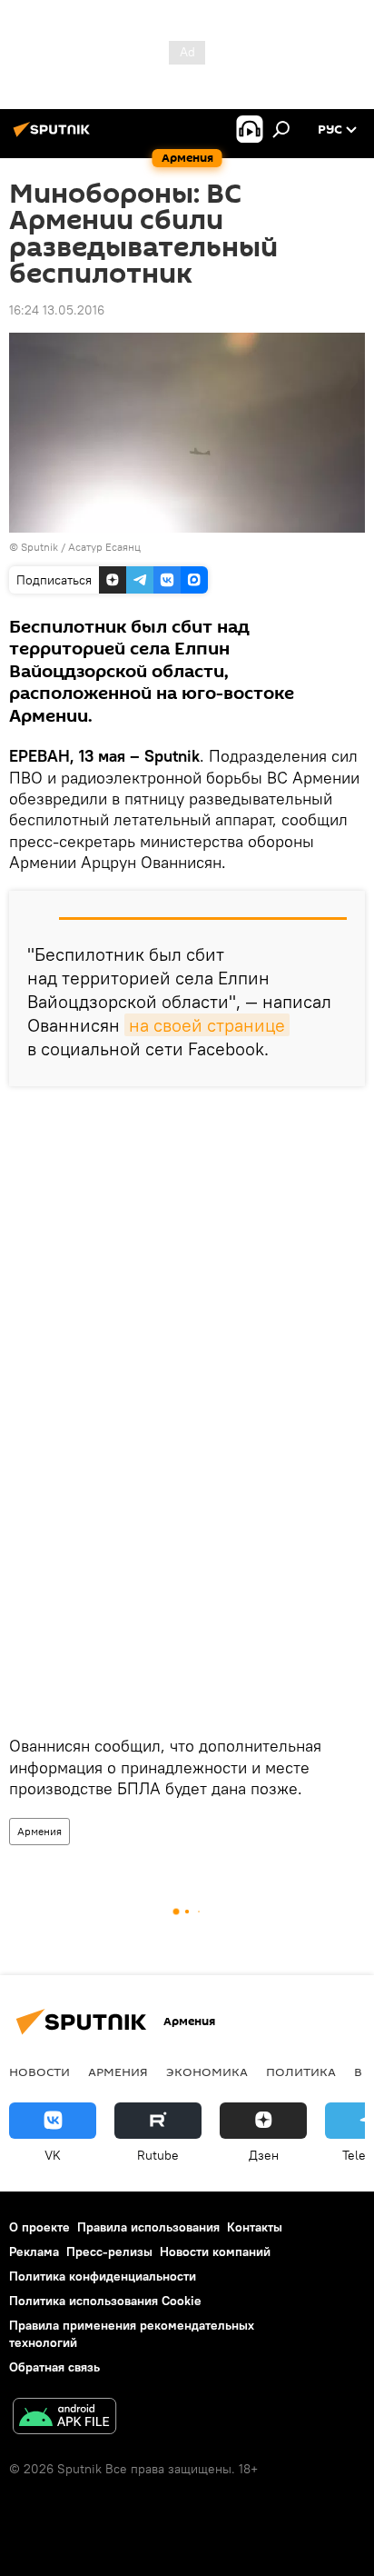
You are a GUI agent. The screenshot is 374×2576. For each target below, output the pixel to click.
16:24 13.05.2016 (57, 310)
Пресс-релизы (109, 2252)
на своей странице (207, 1025)
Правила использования (148, 2227)
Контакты (255, 2227)
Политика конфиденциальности (103, 2276)
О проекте (39, 2227)
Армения (39, 1831)
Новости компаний (215, 2252)
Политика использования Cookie (105, 2301)
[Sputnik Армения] (54, 136)
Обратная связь (54, 2367)
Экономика (207, 2072)
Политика (301, 2072)
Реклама (34, 2252)
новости (39, 2072)
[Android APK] (64, 2418)
